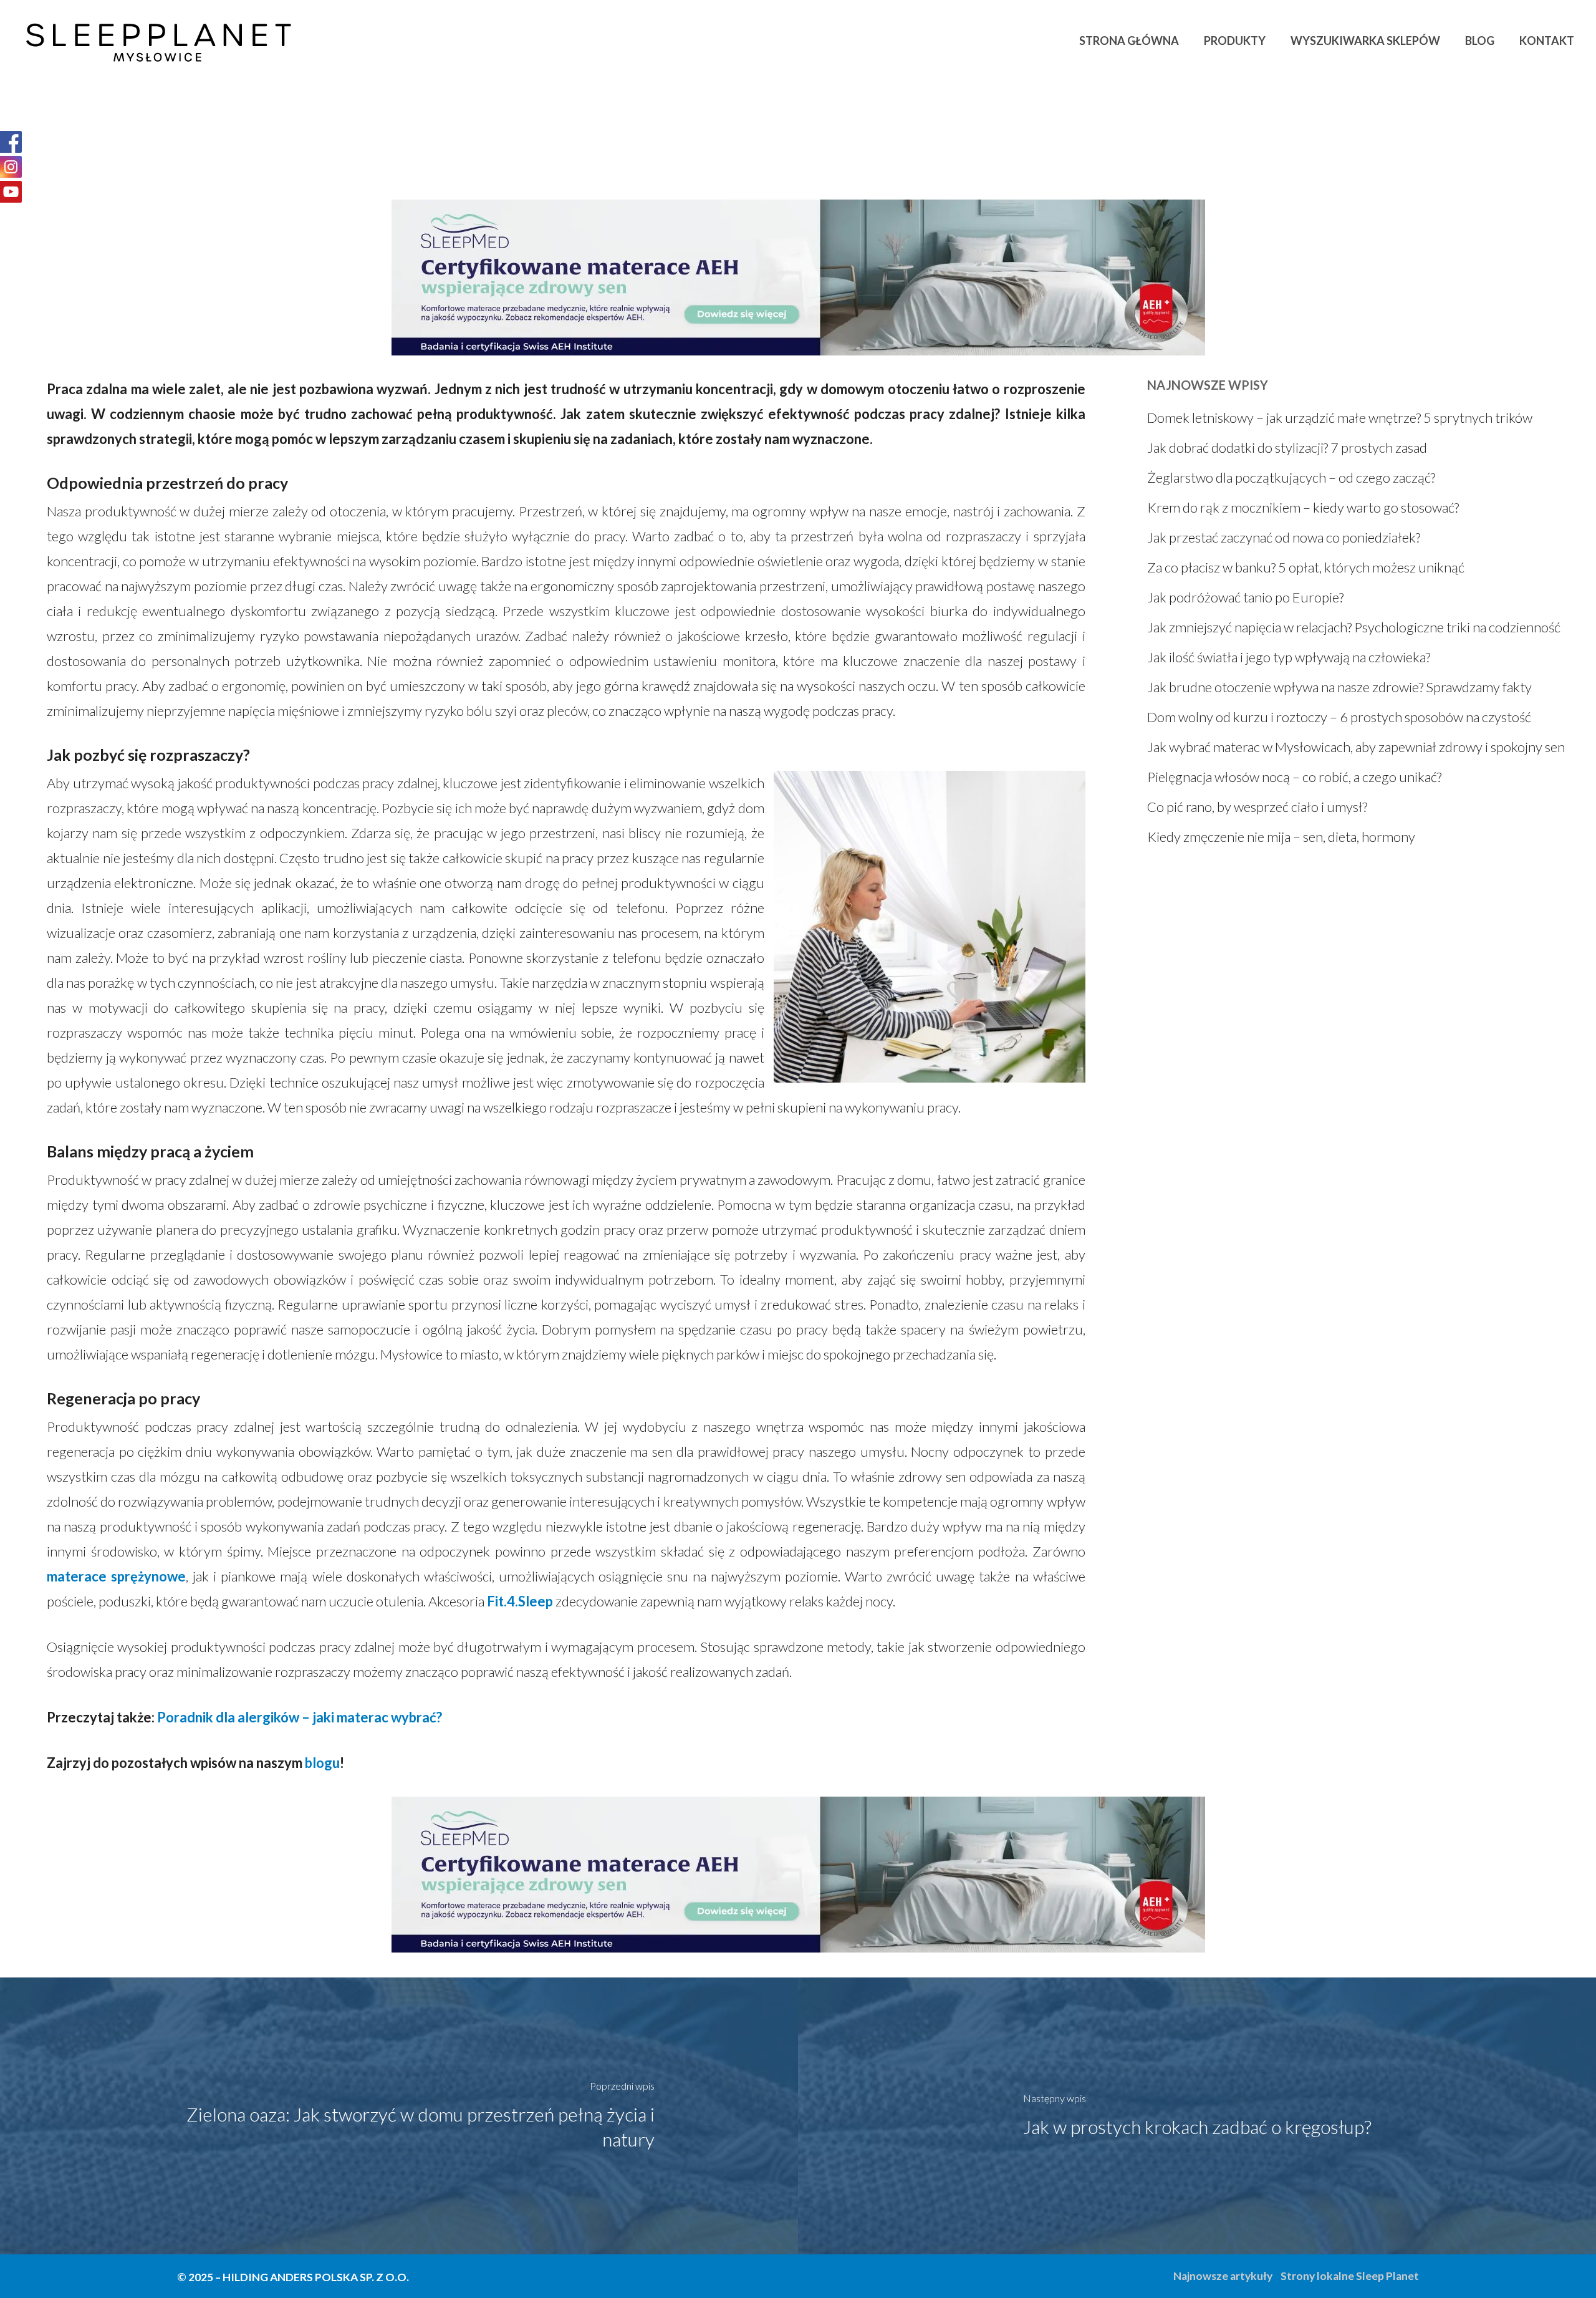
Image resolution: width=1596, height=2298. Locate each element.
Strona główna (1129, 41)
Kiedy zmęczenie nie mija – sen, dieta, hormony (1281, 837)
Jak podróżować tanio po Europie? (1245, 597)
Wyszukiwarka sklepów (1365, 41)
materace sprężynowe (116, 1576)
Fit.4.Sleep (520, 1601)
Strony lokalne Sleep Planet (1350, 2276)
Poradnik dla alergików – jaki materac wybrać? (300, 1717)
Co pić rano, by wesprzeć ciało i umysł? (1257, 807)
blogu (322, 1763)
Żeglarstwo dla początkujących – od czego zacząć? (1291, 477)
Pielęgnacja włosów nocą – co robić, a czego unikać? (1294, 777)
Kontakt (1547, 41)
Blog (1480, 41)
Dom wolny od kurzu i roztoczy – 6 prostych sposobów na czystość (1339, 717)
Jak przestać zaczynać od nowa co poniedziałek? (1284, 537)
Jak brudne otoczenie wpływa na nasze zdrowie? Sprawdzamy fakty (1339, 687)
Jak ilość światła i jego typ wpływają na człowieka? (1289, 657)
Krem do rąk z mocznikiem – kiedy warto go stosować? (1303, 507)
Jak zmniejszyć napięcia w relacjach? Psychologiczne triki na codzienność (1354, 627)
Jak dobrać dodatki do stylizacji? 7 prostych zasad (1287, 447)
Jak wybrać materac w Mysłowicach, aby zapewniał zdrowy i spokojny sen (1356, 747)
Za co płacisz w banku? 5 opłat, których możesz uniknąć (1306, 567)
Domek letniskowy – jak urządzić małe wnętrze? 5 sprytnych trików (1340, 418)
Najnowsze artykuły (1223, 2276)
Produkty (1235, 41)
